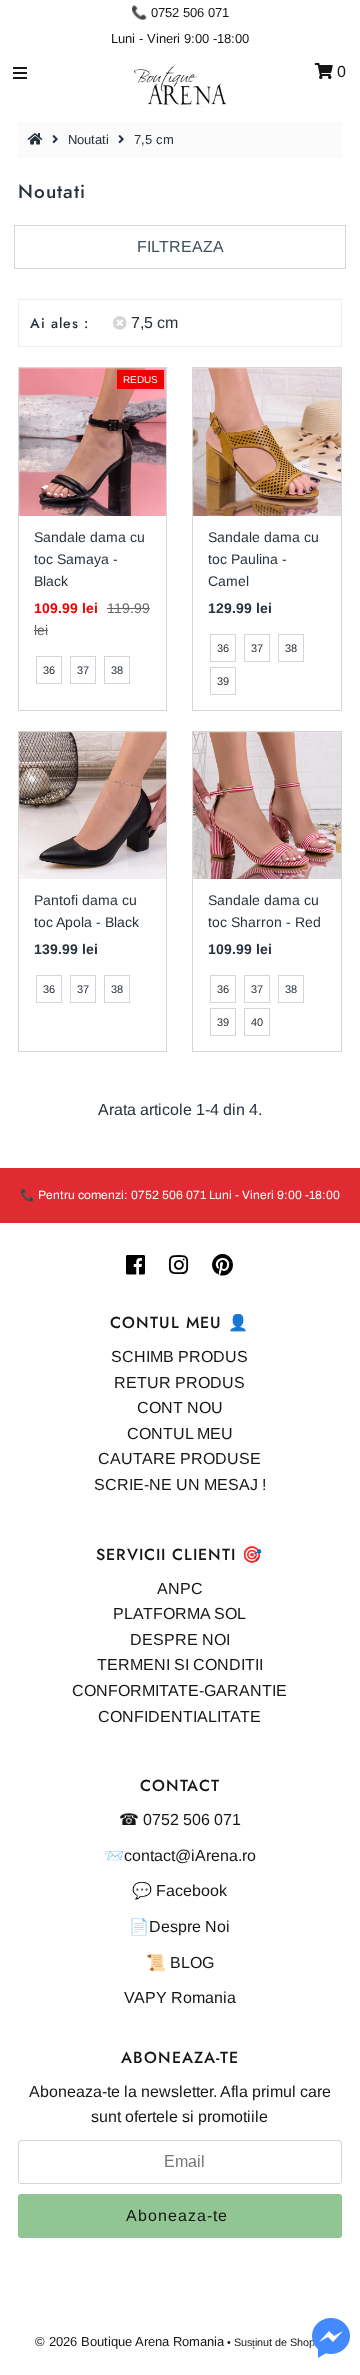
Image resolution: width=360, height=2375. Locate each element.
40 (257, 1022)
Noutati (88, 139)
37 (83, 670)
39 (223, 681)
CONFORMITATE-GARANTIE (179, 1690)
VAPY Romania (180, 1997)
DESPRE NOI (180, 1639)
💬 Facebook (179, 1890)
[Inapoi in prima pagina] (38, 139)
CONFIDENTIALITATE (179, 1716)
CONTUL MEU (180, 1433)
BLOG (192, 1962)
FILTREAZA (180, 246)
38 (117, 670)
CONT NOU (180, 1407)
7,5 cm (154, 322)
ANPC (180, 1588)
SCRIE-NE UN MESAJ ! (180, 1484)
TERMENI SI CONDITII (180, 1664)
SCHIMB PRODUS (179, 1356)
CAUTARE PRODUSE (179, 1458)
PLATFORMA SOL (179, 1613)
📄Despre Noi (179, 1926)
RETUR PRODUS (179, 1382)
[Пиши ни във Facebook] (331, 2349)
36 (49, 670)
